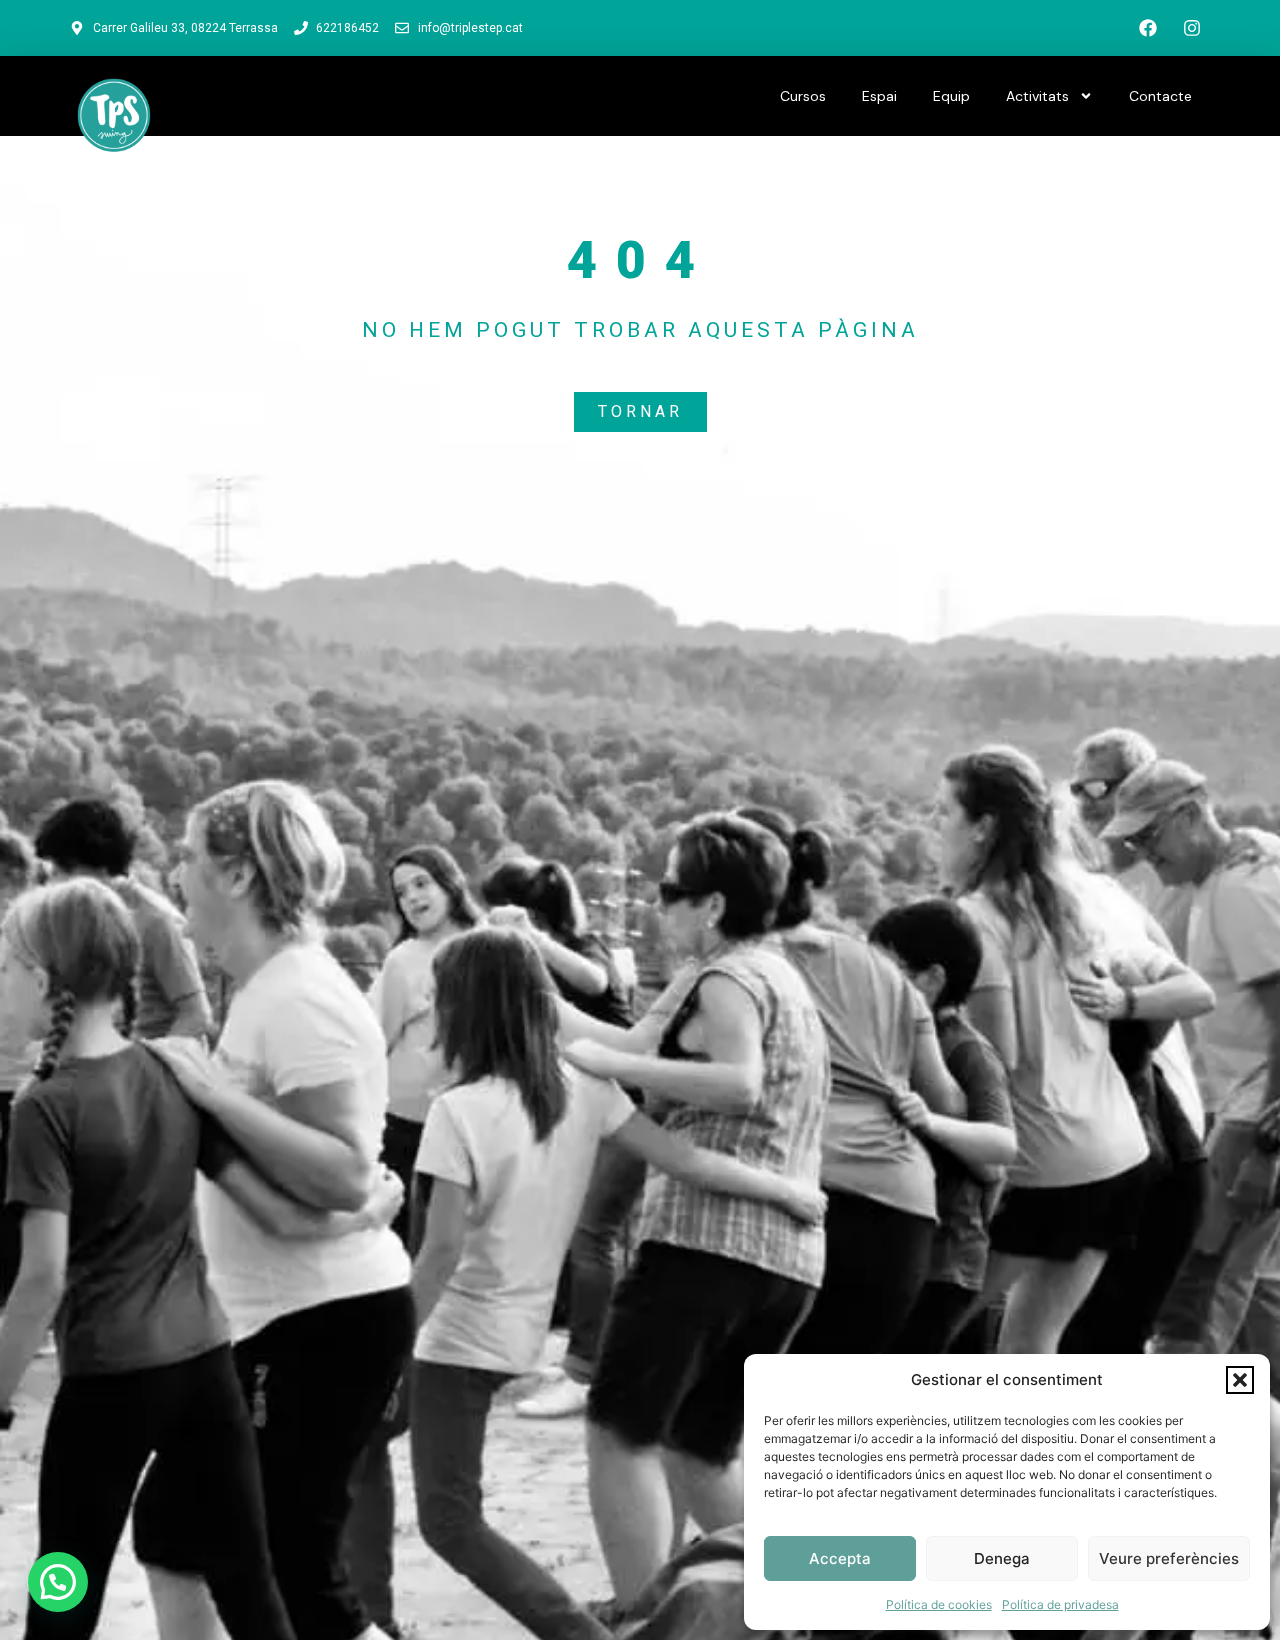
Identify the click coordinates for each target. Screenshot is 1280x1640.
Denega (1002, 1558)
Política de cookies (939, 1604)
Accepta (840, 1558)
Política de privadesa (1060, 1604)
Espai (879, 96)
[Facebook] (1148, 28)
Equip (951, 96)
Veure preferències (1169, 1558)
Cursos (803, 96)
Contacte (1160, 96)
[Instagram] (1192, 28)
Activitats (1037, 96)
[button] (1240, 1380)
